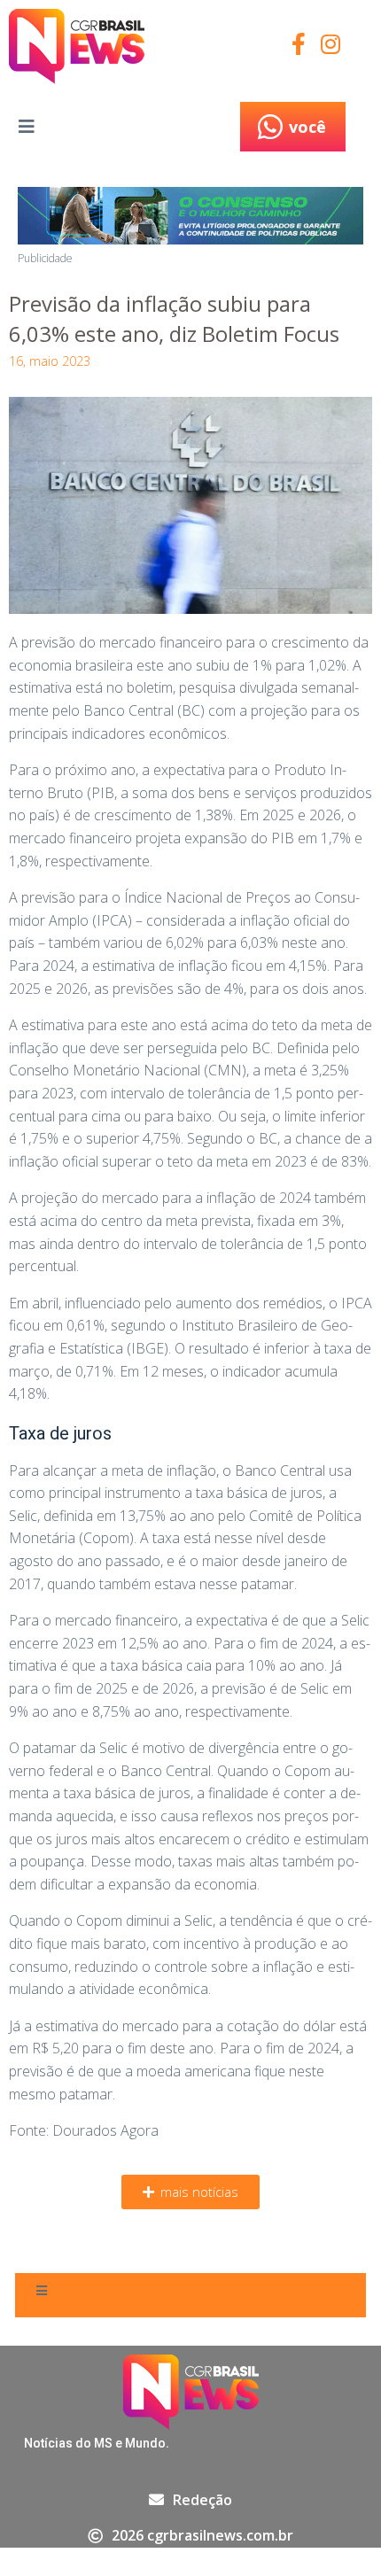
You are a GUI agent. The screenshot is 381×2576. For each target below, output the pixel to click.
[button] (190, 2192)
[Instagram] (331, 44)
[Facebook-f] (299, 44)
